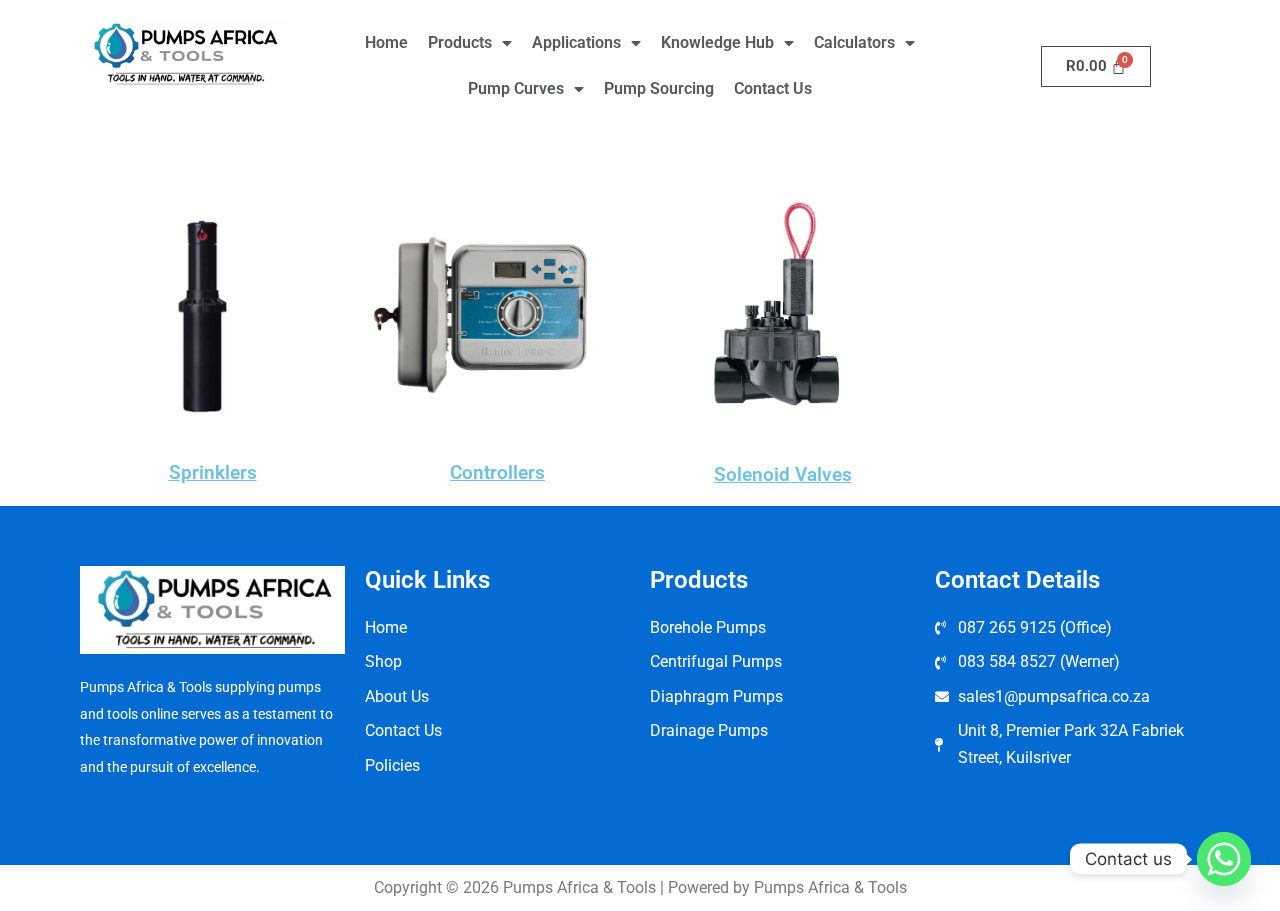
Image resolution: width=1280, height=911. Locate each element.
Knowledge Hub (717, 42)
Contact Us (773, 88)
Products (460, 42)
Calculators (854, 42)
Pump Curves (516, 88)
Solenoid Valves (783, 474)
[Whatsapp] (1224, 859)
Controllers (497, 472)
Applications (576, 42)
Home (386, 42)
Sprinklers (213, 472)
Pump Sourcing (659, 88)
